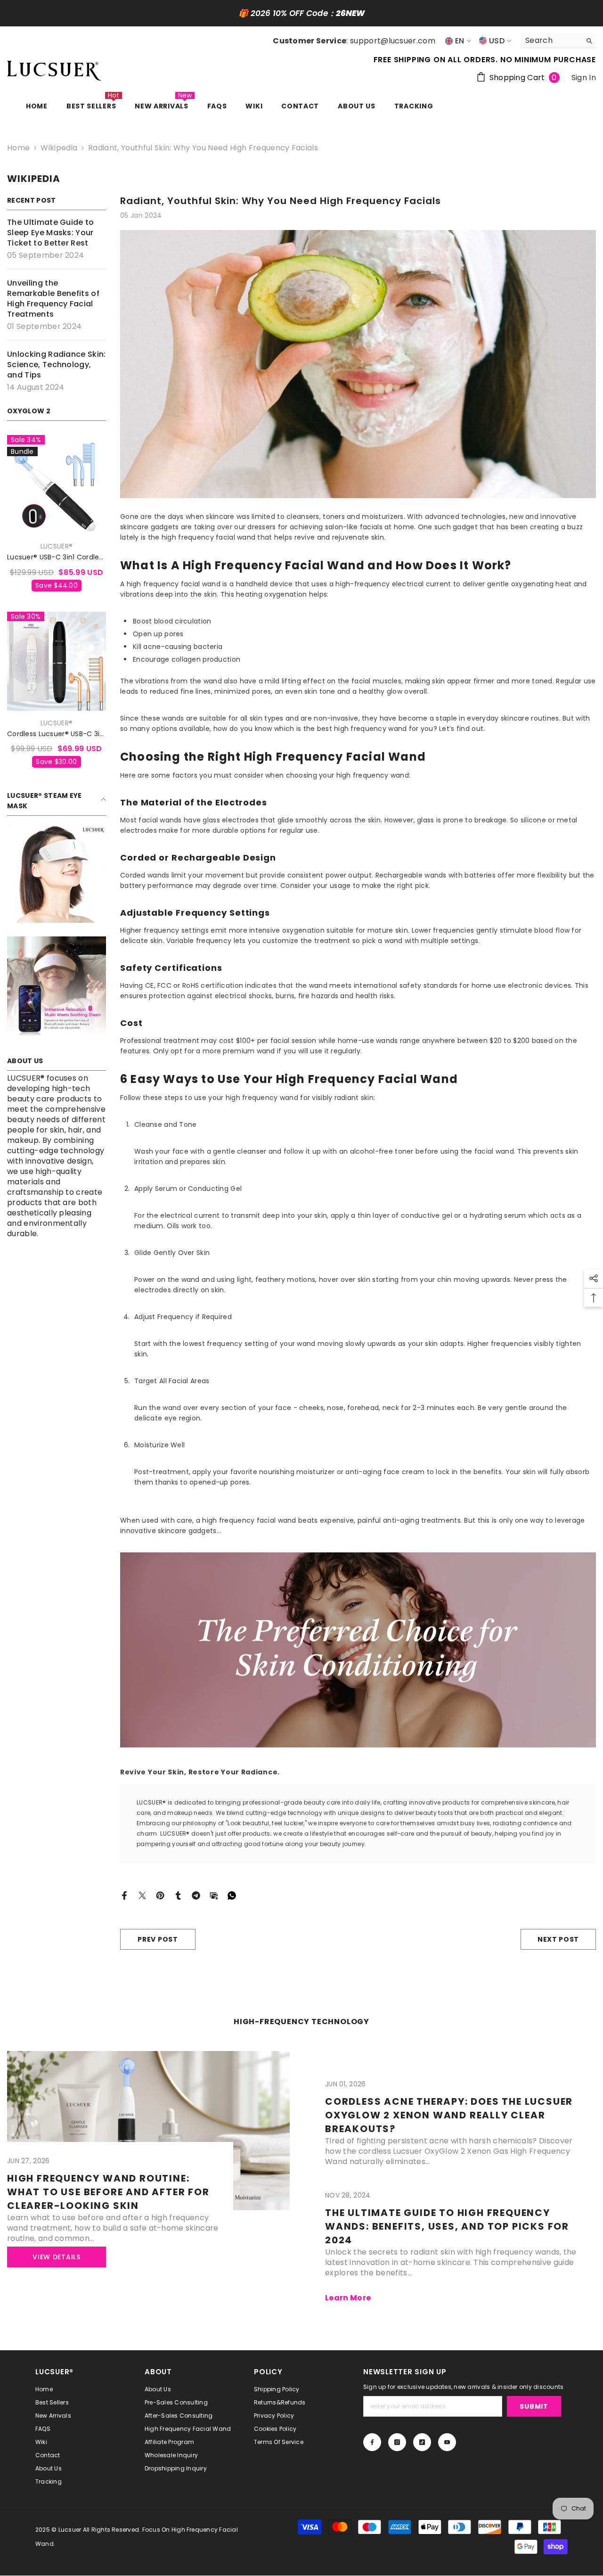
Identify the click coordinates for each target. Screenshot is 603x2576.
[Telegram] (196, 1895)
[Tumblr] (178, 1895)
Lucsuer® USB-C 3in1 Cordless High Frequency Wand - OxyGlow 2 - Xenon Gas (57, 557)
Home (18, 148)
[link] (57, 873)
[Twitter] (142, 1895)
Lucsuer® (57, 546)
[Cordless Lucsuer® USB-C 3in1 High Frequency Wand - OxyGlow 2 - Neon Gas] (57, 661)
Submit (534, 2406)
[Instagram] (397, 2442)
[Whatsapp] (232, 1895)
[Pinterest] (160, 1895)
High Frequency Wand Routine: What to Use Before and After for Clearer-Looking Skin (108, 2192)
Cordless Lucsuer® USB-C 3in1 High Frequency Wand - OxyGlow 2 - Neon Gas (57, 734)
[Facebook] (124, 1895)
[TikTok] (422, 2442)
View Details (56, 2257)
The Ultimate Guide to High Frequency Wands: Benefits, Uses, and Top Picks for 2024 (447, 2226)
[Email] (214, 1895)
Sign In (584, 78)
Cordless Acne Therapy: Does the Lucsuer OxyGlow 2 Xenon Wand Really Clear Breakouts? (449, 2115)
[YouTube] (447, 2442)
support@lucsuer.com (393, 41)
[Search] (558, 41)
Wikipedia (59, 148)
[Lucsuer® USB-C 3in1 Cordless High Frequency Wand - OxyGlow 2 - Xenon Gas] (57, 484)
